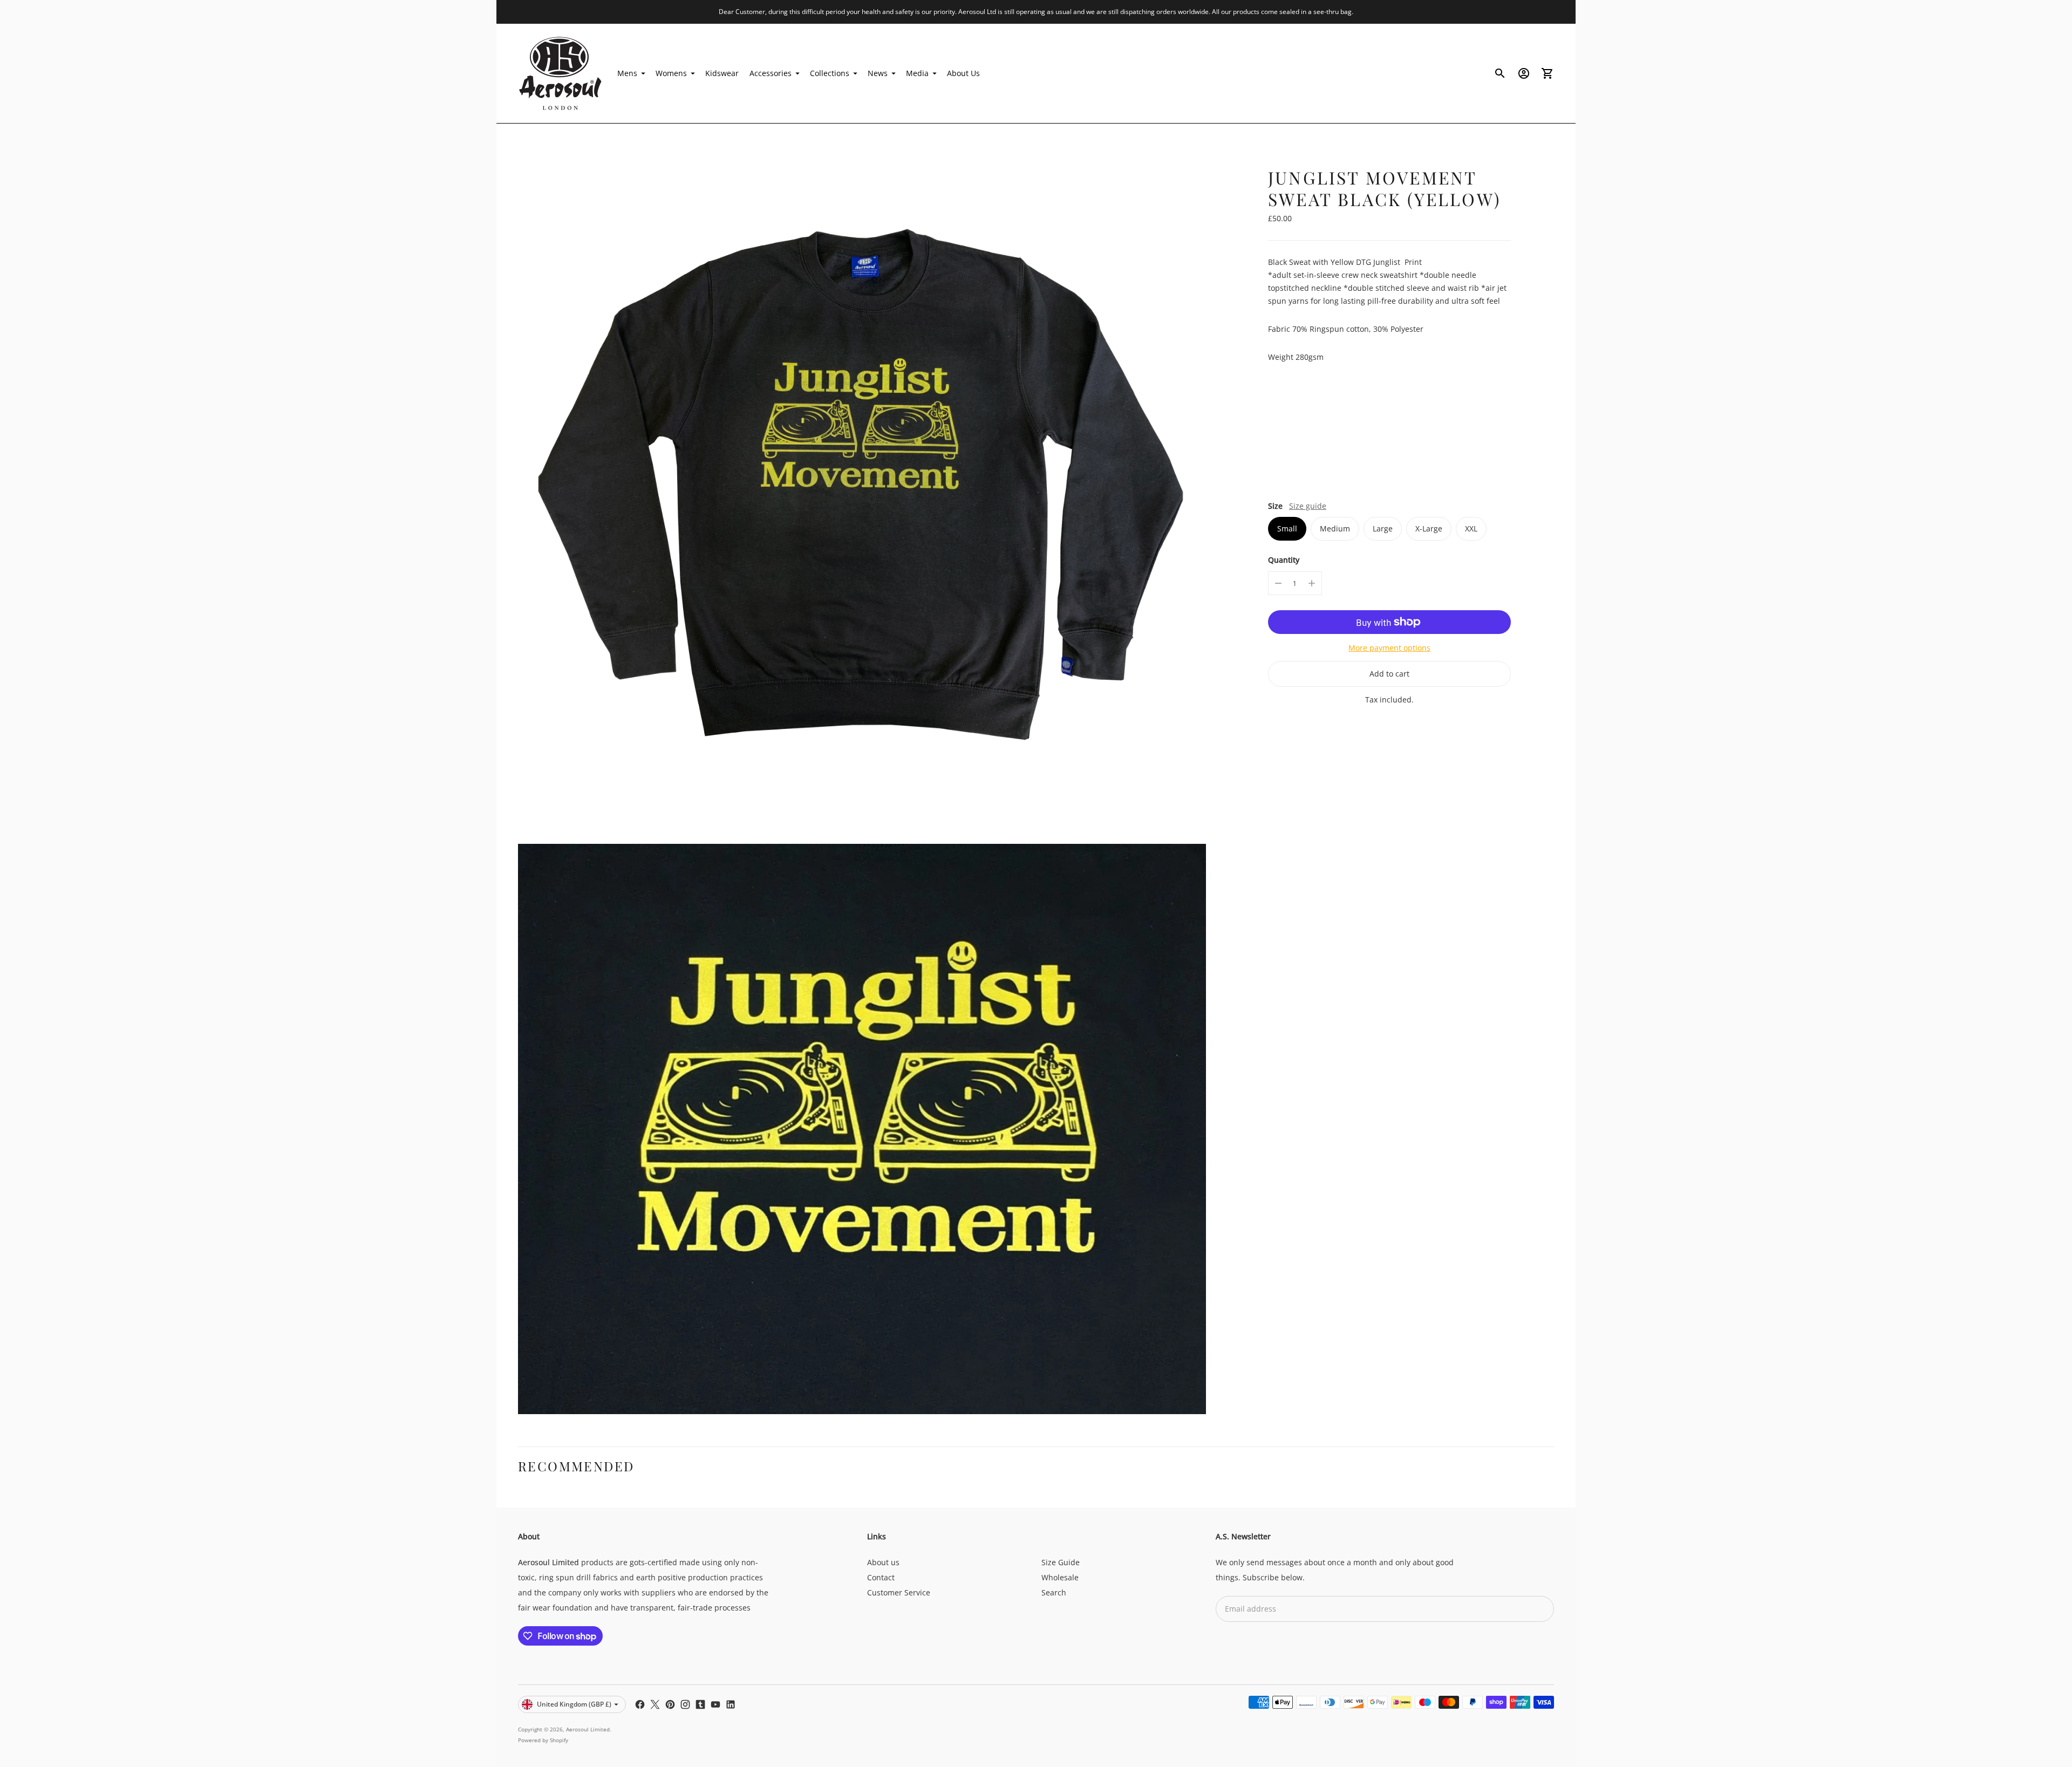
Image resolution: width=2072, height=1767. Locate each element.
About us (883, 1562)
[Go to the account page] (1524, 73)
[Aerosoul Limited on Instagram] (685, 1704)
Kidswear (722, 73)
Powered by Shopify (543, 1740)
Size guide (1308, 506)
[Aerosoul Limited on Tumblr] (700, 1704)
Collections (830, 73)
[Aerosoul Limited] (561, 73)
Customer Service (899, 1592)
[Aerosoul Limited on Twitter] (655, 1704)
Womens (671, 73)
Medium (1335, 528)
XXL (1471, 528)
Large (1383, 528)
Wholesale (1060, 1577)
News (878, 73)
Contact (881, 1577)
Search (1054, 1592)
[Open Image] (862, 489)
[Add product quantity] (1312, 583)
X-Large (1429, 528)
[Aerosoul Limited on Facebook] (640, 1704)
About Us (963, 73)
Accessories (771, 73)
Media (917, 73)
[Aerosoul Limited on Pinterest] (670, 1704)
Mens (627, 73)
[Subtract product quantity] (1278, 583)
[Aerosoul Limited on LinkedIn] (731, 1704)
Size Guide (1061, 1562)
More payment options (1389, 648)
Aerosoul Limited (588, 1729)
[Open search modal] (1500, 73)
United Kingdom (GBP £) (574, 1704)
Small (1287, 528)
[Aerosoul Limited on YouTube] (715, 1704)
